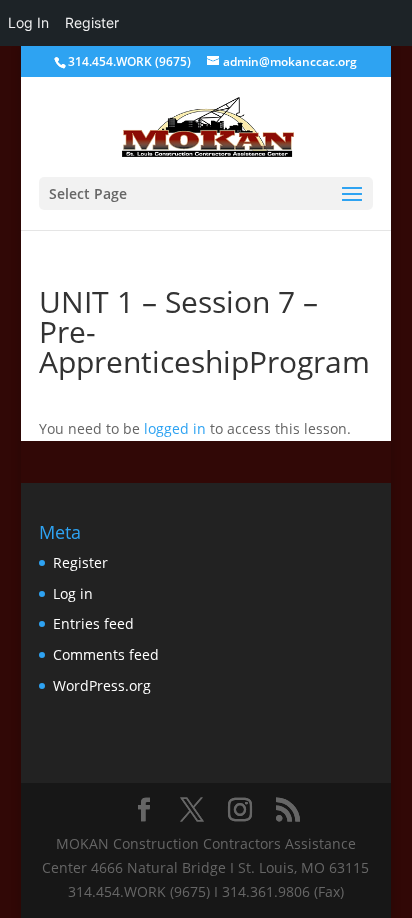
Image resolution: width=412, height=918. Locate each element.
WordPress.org (102, 685)
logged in (175, 428)
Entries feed (93, 623)
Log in (73, 593)
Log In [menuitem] (28, 22)
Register (80, 562)
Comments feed (106, 654)
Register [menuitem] (92, 22)
